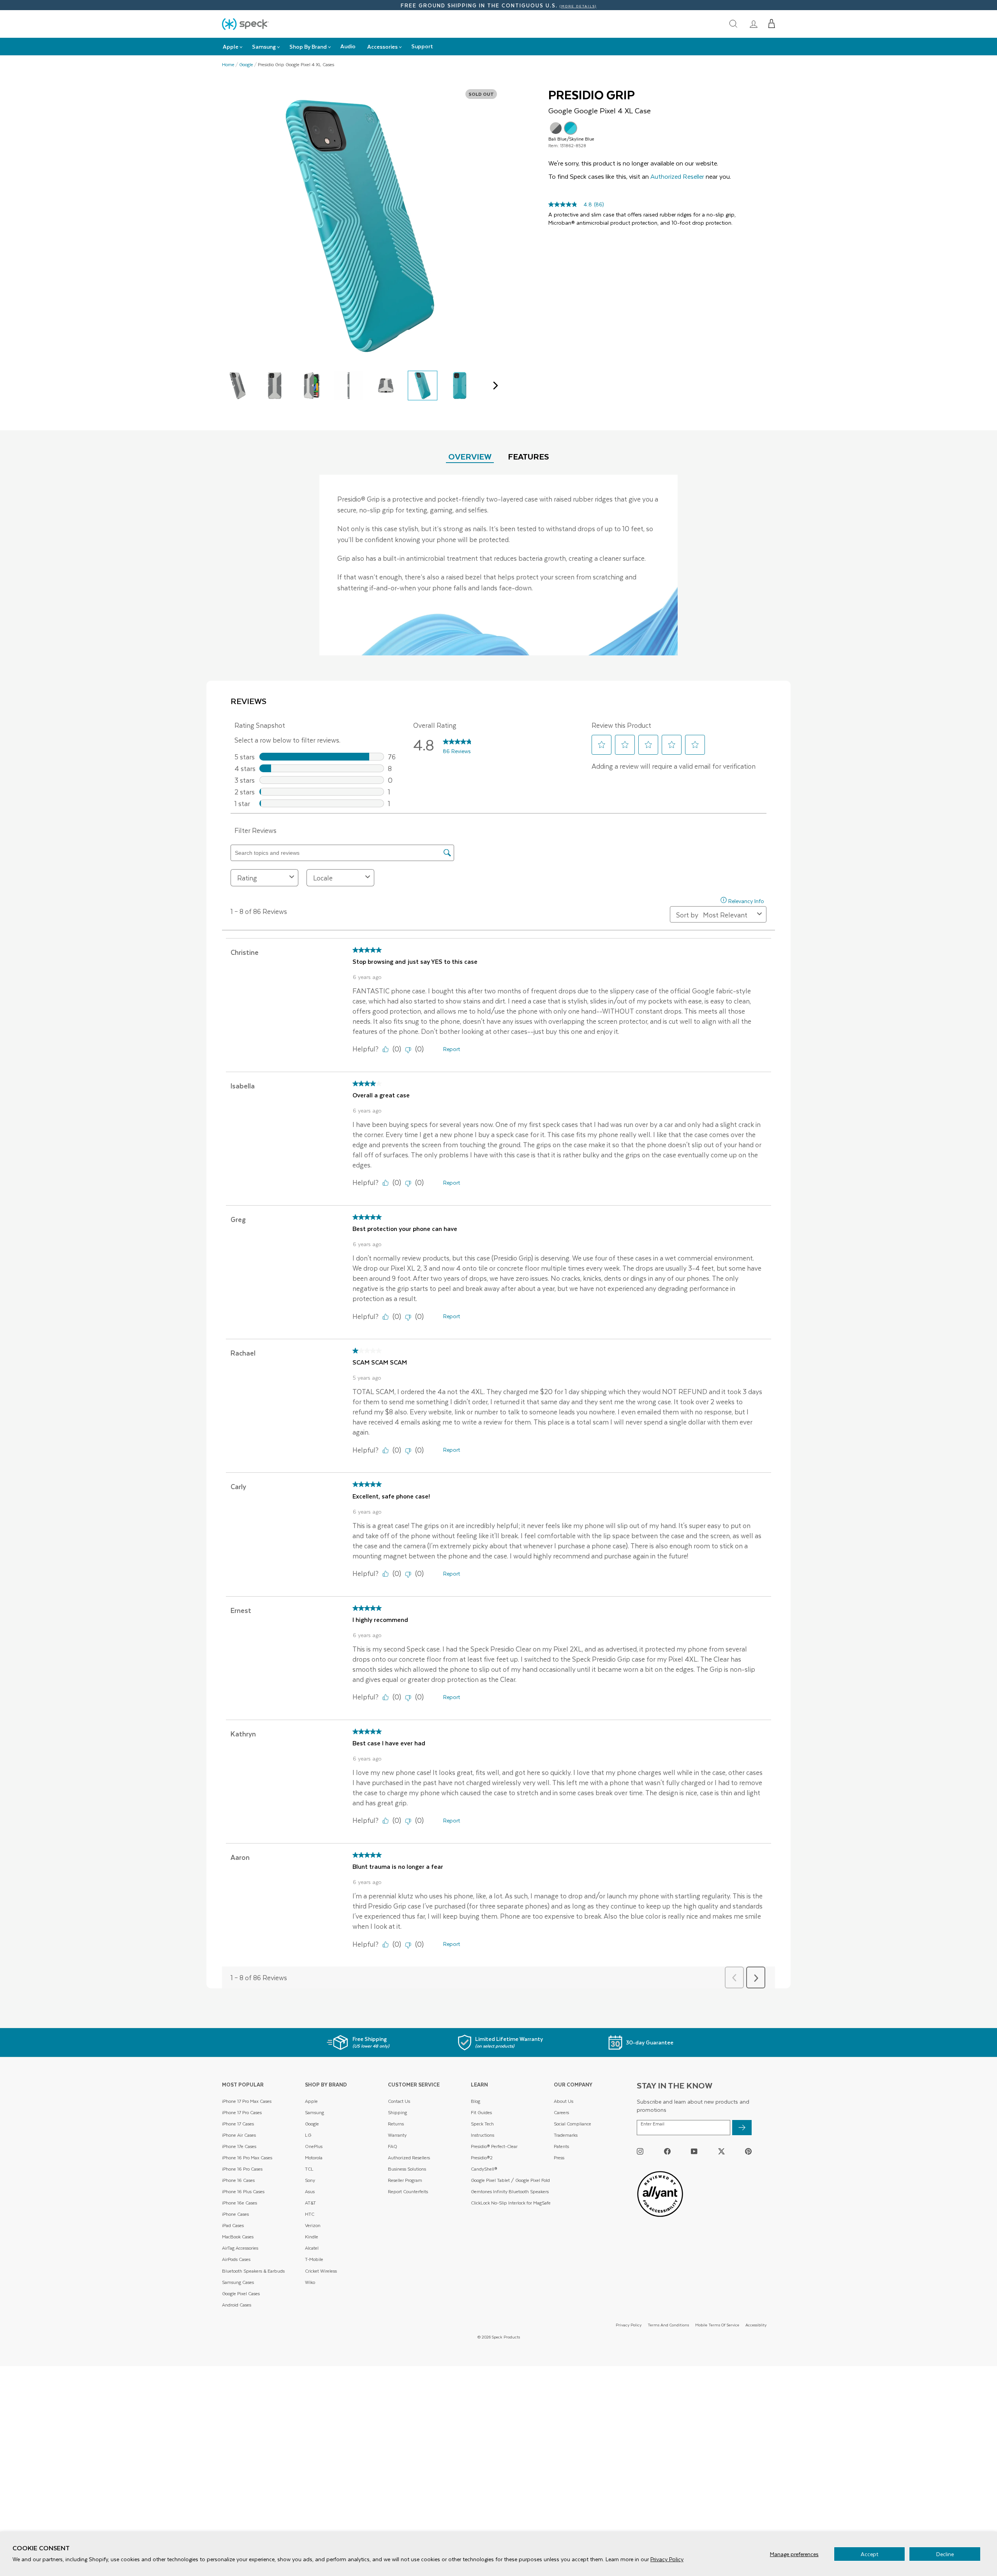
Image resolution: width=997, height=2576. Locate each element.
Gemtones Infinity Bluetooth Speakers (510, 2191)
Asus (310, 2191)
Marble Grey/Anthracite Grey (556, 128)
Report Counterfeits (408, 2191)
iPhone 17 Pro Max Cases (247, 2101)
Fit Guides (481, 2112)
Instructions (483, 2135)
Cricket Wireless (321, 2271)
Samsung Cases (238, 2282)
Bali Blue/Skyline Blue (571, 128)
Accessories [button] (382, 47)
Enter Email (653, 2124)
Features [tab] (528, 456)
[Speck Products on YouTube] (694, 2151)
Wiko (310, 2282)
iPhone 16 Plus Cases (243, 2191)
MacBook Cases (238, 2237)
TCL (309, 2169)
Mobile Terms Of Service (717, 2325)
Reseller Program (405, 2180)
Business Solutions (407, 2169)
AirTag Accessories (240, 2248)
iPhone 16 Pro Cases (242, 2169)
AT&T (310, 2203)
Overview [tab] (470, 456)
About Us (564, 2101)
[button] (772, 24)
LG (308, 2135)
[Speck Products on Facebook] (667, 2151)
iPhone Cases (235, 2214)
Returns (396, 2124)
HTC (310, 2214)
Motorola (314, 2158)
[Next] (494, 386)
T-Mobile (314, 2259)
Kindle (312, 2237)
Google (246, 65)
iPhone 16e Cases (240, 2203)
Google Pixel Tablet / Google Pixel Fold (510, 2180)
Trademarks (566, 2135)
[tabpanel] (498, 565)
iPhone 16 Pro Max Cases (247, 2158)
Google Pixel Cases (241, 2293)
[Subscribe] (742, 2128)
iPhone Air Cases (239, 2135)
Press (559, 2158)
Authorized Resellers (409, 2158)
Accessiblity (756, 2325)
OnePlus (314, 2146)
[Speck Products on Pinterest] (748, 2151)
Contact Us (399, 2101)
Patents (561, 2146)
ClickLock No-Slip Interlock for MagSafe (511, 2203)
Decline (945, 2554)
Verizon (313, 2225)
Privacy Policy (667, 2559)
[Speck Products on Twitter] (721, 2151)
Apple (311, 2101)
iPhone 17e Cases (239, 2146)
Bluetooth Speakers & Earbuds (253, 2271)
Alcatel (312, 2248)
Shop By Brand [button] (308, 47)
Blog (476, 2101)
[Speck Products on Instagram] (640, 2151)
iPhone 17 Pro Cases (242, 2112)
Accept (869, 2554)
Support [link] (422, 46)
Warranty (397, 2135)
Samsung (314, 2112)
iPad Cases (233, 2225)
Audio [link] (348, 46)
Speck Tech (482, 2124)
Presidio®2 (482, 2158)
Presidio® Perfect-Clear (494, 2146)
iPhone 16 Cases (238, 2180)
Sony (310, 2180)
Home (228, 65)
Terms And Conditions (668, 2325)
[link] (754, 24)
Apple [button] (231, 47)
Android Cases (237, 2305)
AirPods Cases (236, 2259)
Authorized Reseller (677, 176)
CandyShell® (484, 2169)
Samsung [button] (264, 47)
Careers (561, 2112)
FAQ (393, 2146)
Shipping (397, 2112)
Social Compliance (572, 2124)
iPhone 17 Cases (238, 2124)
